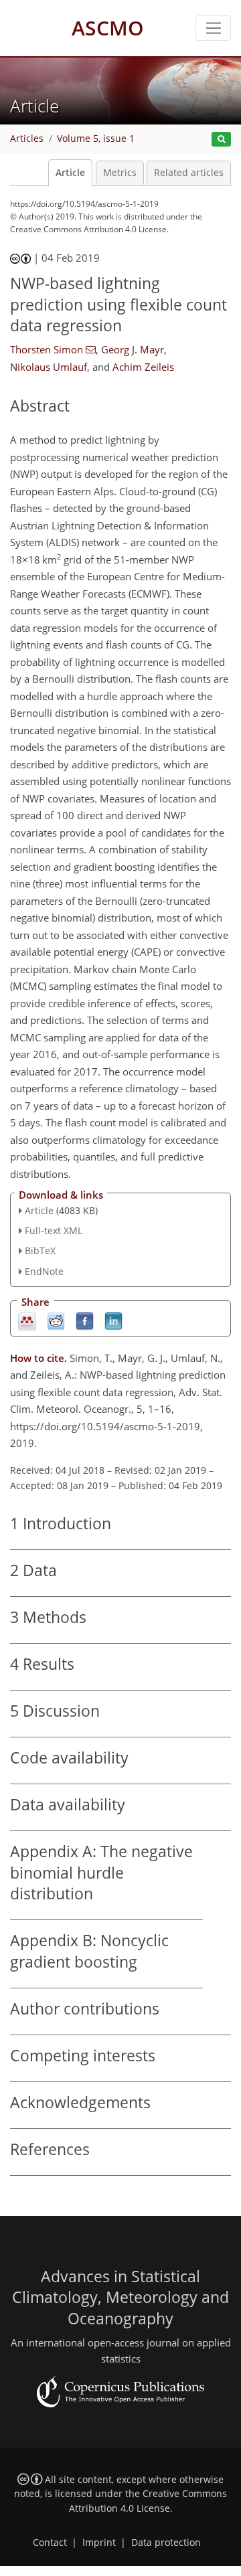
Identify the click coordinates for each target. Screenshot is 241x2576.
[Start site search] (221, 140)
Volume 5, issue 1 (96, 139)
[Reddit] (56, 1320)
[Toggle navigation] (213, 28)
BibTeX (40, 1251)
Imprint (99, 2543)
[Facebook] (85, 1320)
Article (70, 173)
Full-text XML (54, 1230)
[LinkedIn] (113, 1320)
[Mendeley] (27, 1320)
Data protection (166, 2543)
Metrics (120, 173)
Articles (27, 139)
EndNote (44, 1271)
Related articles (189, 173)
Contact (50, 2543)
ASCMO (108, 28)
